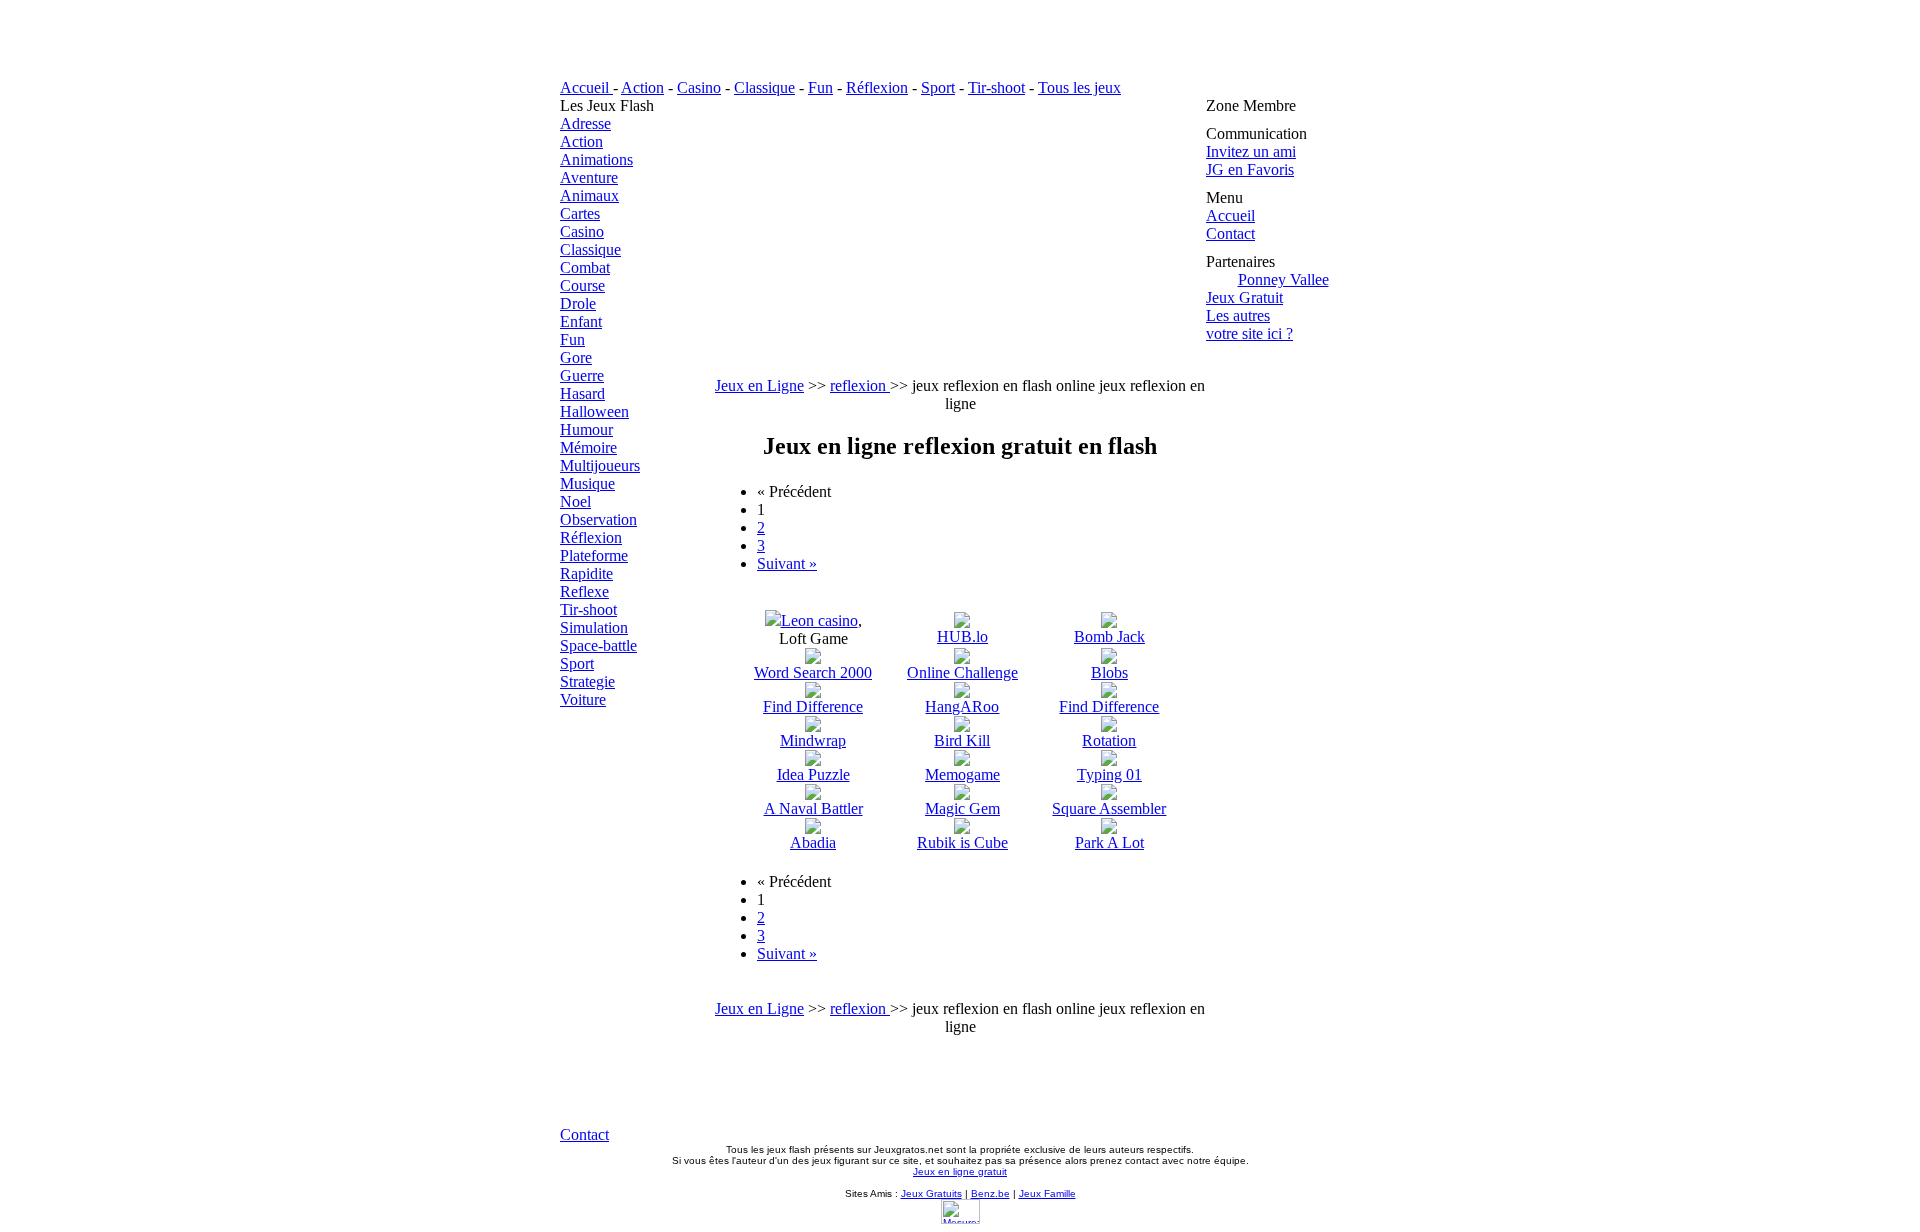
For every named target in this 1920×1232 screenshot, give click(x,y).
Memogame (962, 774)
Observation (598, 519)
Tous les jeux (1079, 87)
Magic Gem (962, 808)
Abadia (813, 842)
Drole (578, 303)
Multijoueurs (600, 465)
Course (582, 285)
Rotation (1109, 740)
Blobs (1109, 672)
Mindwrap (813, 740)
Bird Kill (962, 740)
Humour (586, 429)
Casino (699, 87)
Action (642, 87)
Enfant (581, 321)
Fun (820, 87)
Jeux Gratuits (931, 1193)
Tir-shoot (996, 87)
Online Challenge (962, 672)
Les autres (1238, 315)
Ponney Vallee (1283, 279)
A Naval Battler (813, 808)
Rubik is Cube (962, 842)
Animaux (589, 195)
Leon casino (819, 620)
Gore (576, 357)
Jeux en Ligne (759, 385)
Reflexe (584, 591)
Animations (596, 159)
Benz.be (990, 1193)
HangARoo (962, 706)
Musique (587, 483)
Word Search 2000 (813, 672)
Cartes (580, 213)
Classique (764, 87)
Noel (575, 501)
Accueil (586, 87)
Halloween (594, 411)
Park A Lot (1109, 842)
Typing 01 (1109, 774)
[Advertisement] (960, 237)
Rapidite (586, 573)
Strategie (587, 681)
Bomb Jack (1109, 636)
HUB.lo (962, 636)
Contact (1230, 233)
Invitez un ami (1251, 151)
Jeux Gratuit (1244, 297)
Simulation (594, 627)
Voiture (583, 699)
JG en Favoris (1250, 169)
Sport (938, 87)
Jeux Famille (1047, 1193)
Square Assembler (1109, 808)
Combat (585, 267)
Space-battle (598, 645)
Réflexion (877, 87)
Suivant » (787, 563)
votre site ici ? (1249, 333)
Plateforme (594, 555)
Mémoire (588, 447)
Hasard (582, 393)
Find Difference (813, 706)
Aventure (589, 177)
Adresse (585, 123)
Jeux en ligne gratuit (960, 1171)
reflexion (860, 385)
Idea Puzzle (813, 774)
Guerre (582, 375)
